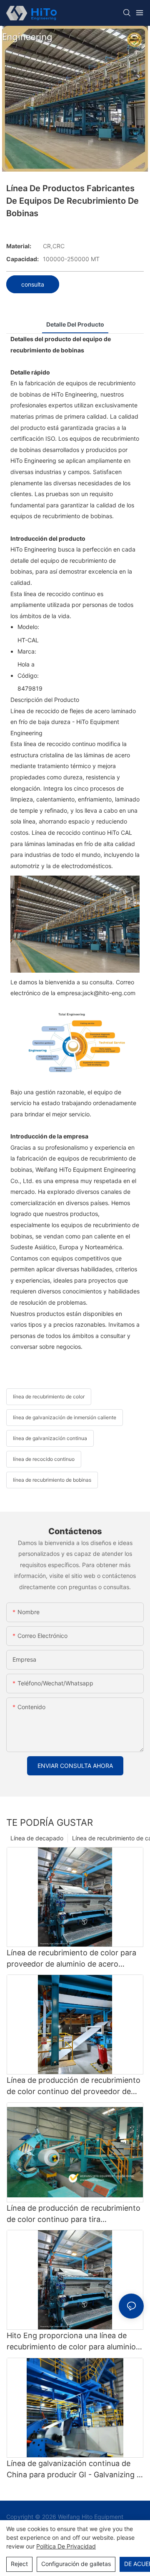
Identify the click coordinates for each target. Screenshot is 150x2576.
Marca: (27, 651)
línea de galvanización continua (50, 1438)
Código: (28, 675)
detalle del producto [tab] (75, 324)
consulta (33, 284)
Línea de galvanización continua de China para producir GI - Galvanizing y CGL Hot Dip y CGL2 (74, 2470)
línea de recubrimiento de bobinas (52, 1480)
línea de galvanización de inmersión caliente (65, 1417)
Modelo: (28, 627)
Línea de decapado (37, 1838)
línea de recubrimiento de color (49, 1397)
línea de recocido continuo (44, 1459)
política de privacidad (66, 2546)
